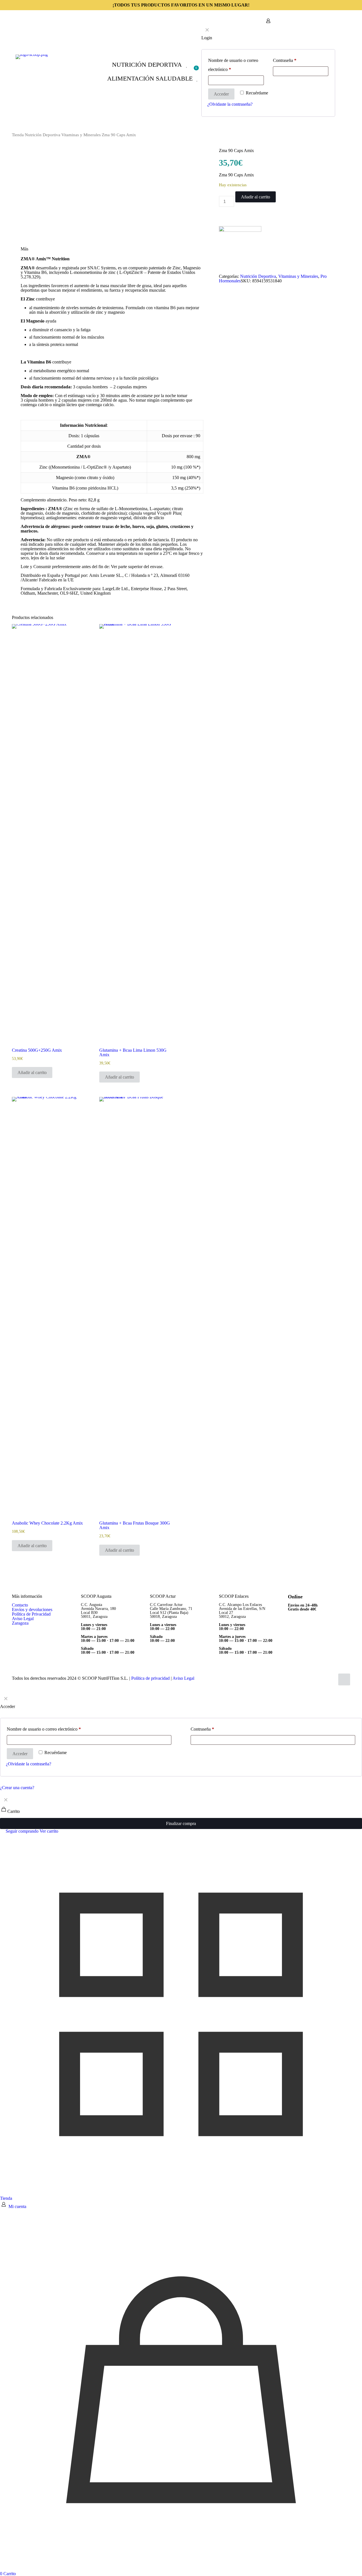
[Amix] (240, 230)
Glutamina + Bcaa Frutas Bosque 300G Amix (135, 1525)
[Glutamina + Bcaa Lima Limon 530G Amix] (137, 836)
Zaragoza (20, 1623)
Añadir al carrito (256, 197)
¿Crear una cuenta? (17, 1788)
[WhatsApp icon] (319, 1678)
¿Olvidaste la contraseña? (230, 104)
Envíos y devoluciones (32, 1610)
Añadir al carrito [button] (32, 1072)
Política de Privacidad (31, 1614)
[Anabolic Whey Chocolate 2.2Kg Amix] (49, 1309)
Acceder (221, 94)
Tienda (18, 135)
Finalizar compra (181, 1823)
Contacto (20, 1605)
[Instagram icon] (330, 1678)
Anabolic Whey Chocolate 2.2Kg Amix (47, 1523)
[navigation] (181, 1814)
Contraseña (285, 60)
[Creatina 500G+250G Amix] (49, 836)
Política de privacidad (150, 1678)
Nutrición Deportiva (43, 135)
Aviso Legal (23, 1619)
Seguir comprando (21, 1831)
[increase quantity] (221, 215)
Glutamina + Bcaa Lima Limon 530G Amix (133, 1052)
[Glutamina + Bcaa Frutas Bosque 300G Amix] (137, 1309)
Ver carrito (49, 1831)
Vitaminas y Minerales (81, 135)
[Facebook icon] (325, 1678)
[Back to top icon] (344, 1679)
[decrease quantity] (221, 193)
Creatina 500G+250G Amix (37, 1050)
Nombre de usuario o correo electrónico (233, 65)
